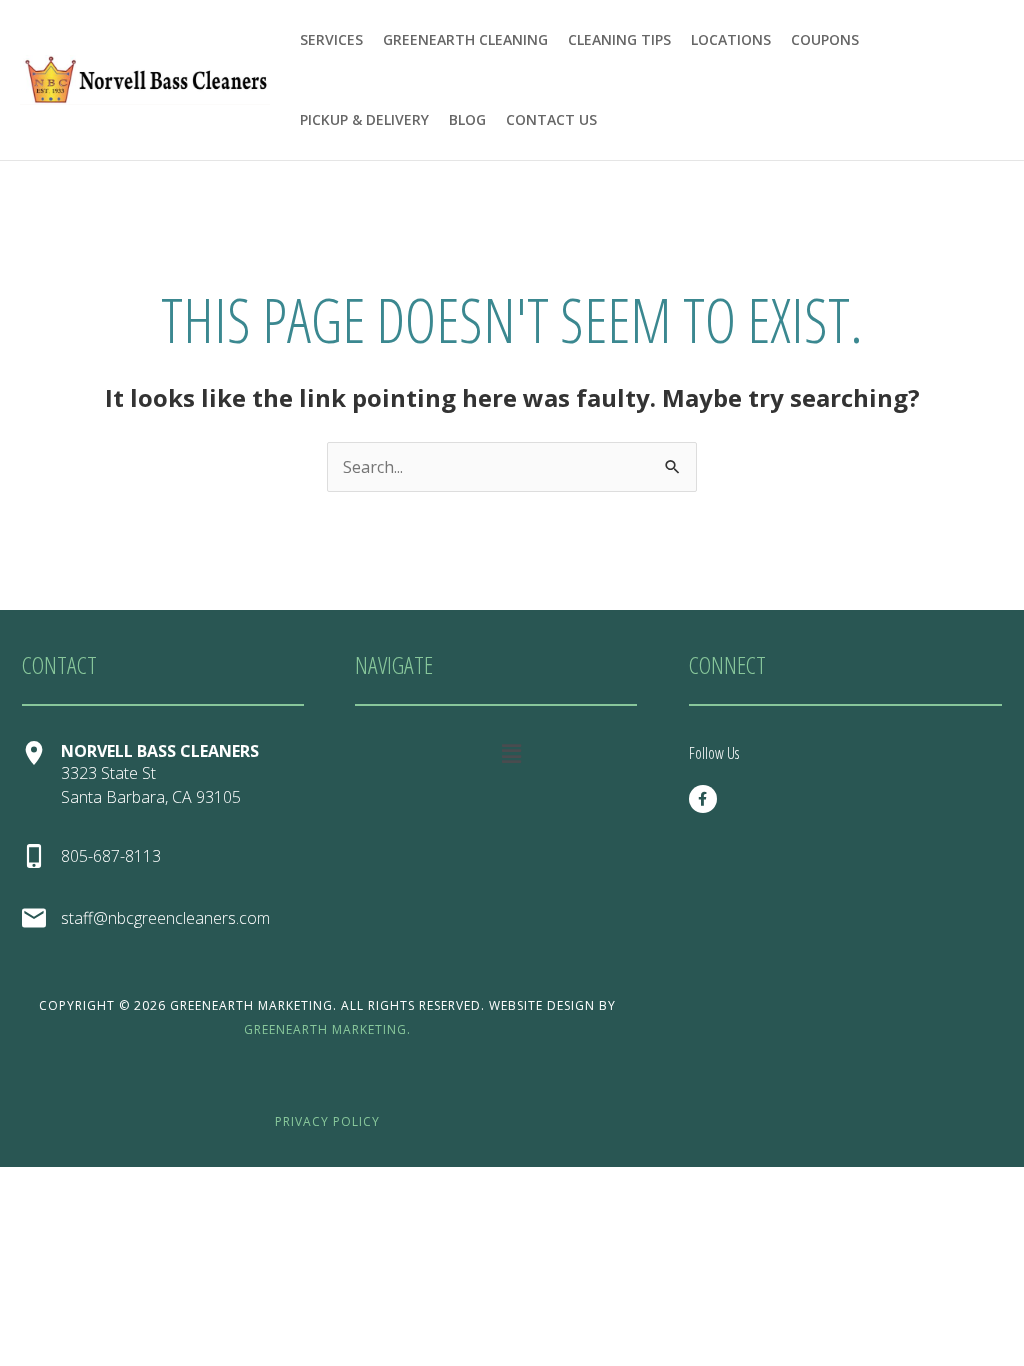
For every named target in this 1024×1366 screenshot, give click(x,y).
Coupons (825, 39)
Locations (731, 39)
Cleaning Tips (619, 39)
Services (331, 39)
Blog (467, 119)
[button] (511, 753)
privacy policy (327, 1121)
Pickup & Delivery (364, 119)
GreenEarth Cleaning (465, 39)
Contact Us (551, 119)
